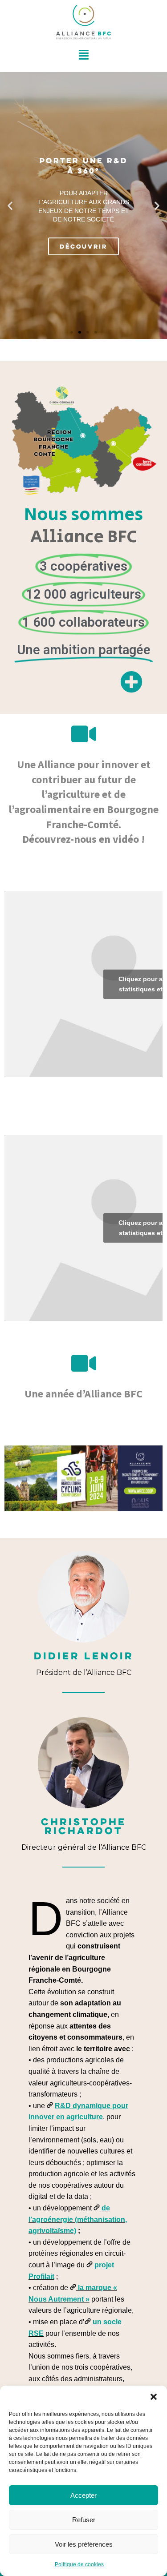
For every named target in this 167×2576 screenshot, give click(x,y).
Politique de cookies (79, 2564)
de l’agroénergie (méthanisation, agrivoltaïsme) (78, 2219)
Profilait (41, 2276)
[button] (154, 2397)
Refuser (84, 2520)
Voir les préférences (84, 2544)
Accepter (83, 2495)
